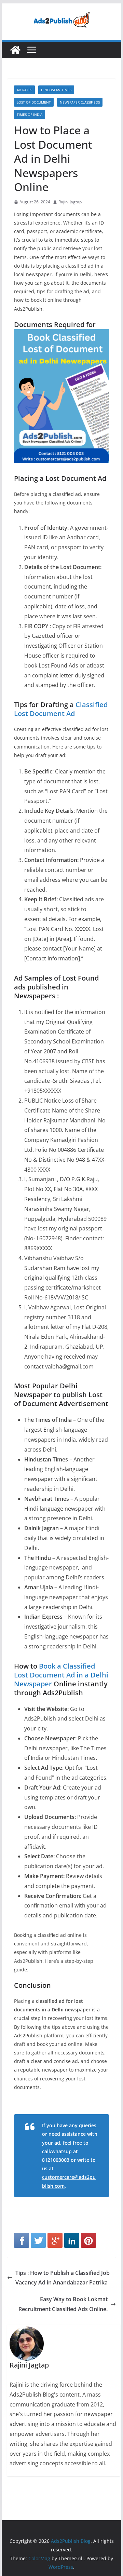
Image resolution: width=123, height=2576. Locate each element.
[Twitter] (38, 2240)
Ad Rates (24, 90)
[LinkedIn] (72, 2240)
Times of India (30, 114)
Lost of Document (34, 102)
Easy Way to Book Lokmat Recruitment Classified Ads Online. (63, 2304)
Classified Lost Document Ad (61, 709)
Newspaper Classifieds (80, 102)
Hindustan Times (56, 90)
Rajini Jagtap (70, 202)
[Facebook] (22, 2240)
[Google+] (55, 2240)
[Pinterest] (88, 2240)
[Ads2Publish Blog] (15, 50)
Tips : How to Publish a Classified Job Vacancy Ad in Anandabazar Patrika (63, 2278)
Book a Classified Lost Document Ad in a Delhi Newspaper (61, 1675)
